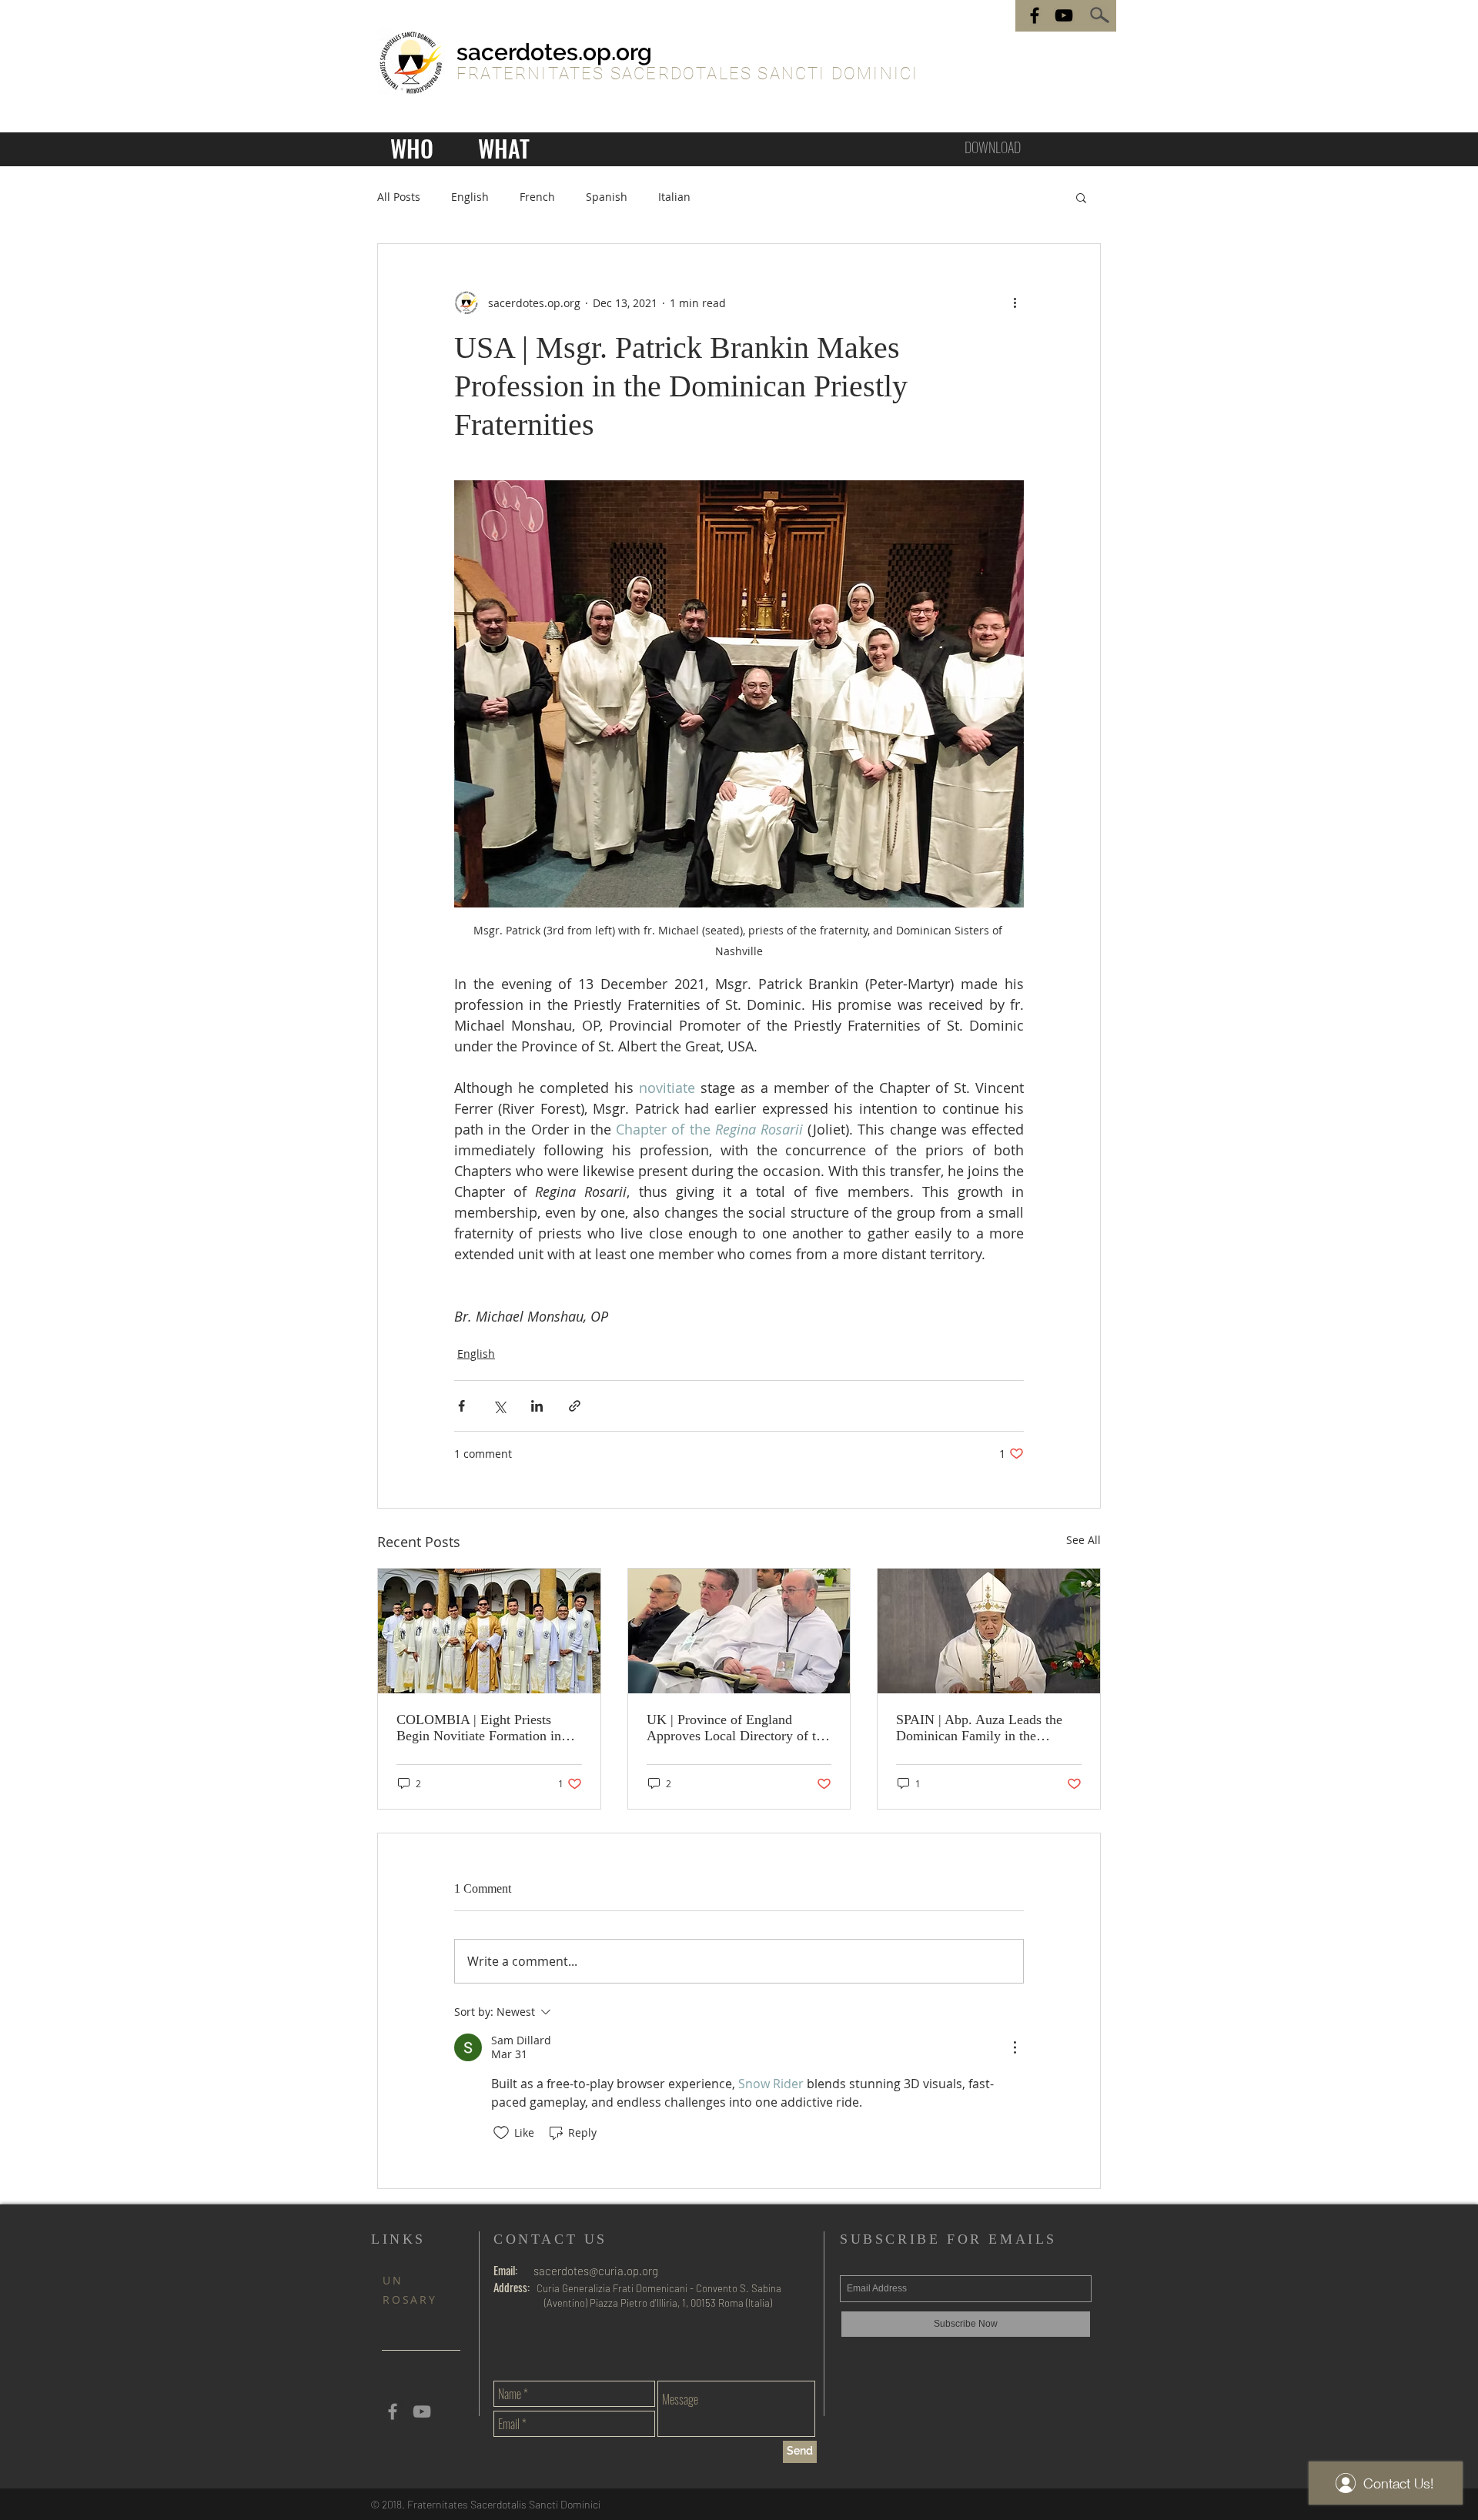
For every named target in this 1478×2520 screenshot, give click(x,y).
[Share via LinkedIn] (537, 1406)
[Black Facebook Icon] (1035, 15)
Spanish (607, 197)
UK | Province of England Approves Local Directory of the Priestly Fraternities (738, 1728)
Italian (674, 197)
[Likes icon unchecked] (501, 2133)
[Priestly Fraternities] (1064, 15)
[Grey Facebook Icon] (393, 2411)
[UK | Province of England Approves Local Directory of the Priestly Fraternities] (739, 1631)
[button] (1081, 197)
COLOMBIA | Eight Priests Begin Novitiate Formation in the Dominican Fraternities (479, 1728)
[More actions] (1015, 302)
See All (1083, 1540)
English (470, 197)
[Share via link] (575, 1406)
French (537, 197)
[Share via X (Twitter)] (499, 1406)
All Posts (399, 197)
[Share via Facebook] (461, 1406)
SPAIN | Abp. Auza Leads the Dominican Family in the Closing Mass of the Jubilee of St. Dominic (981, 1728)
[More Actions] (1015, 2047)
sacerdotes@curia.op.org (596, 2271)
